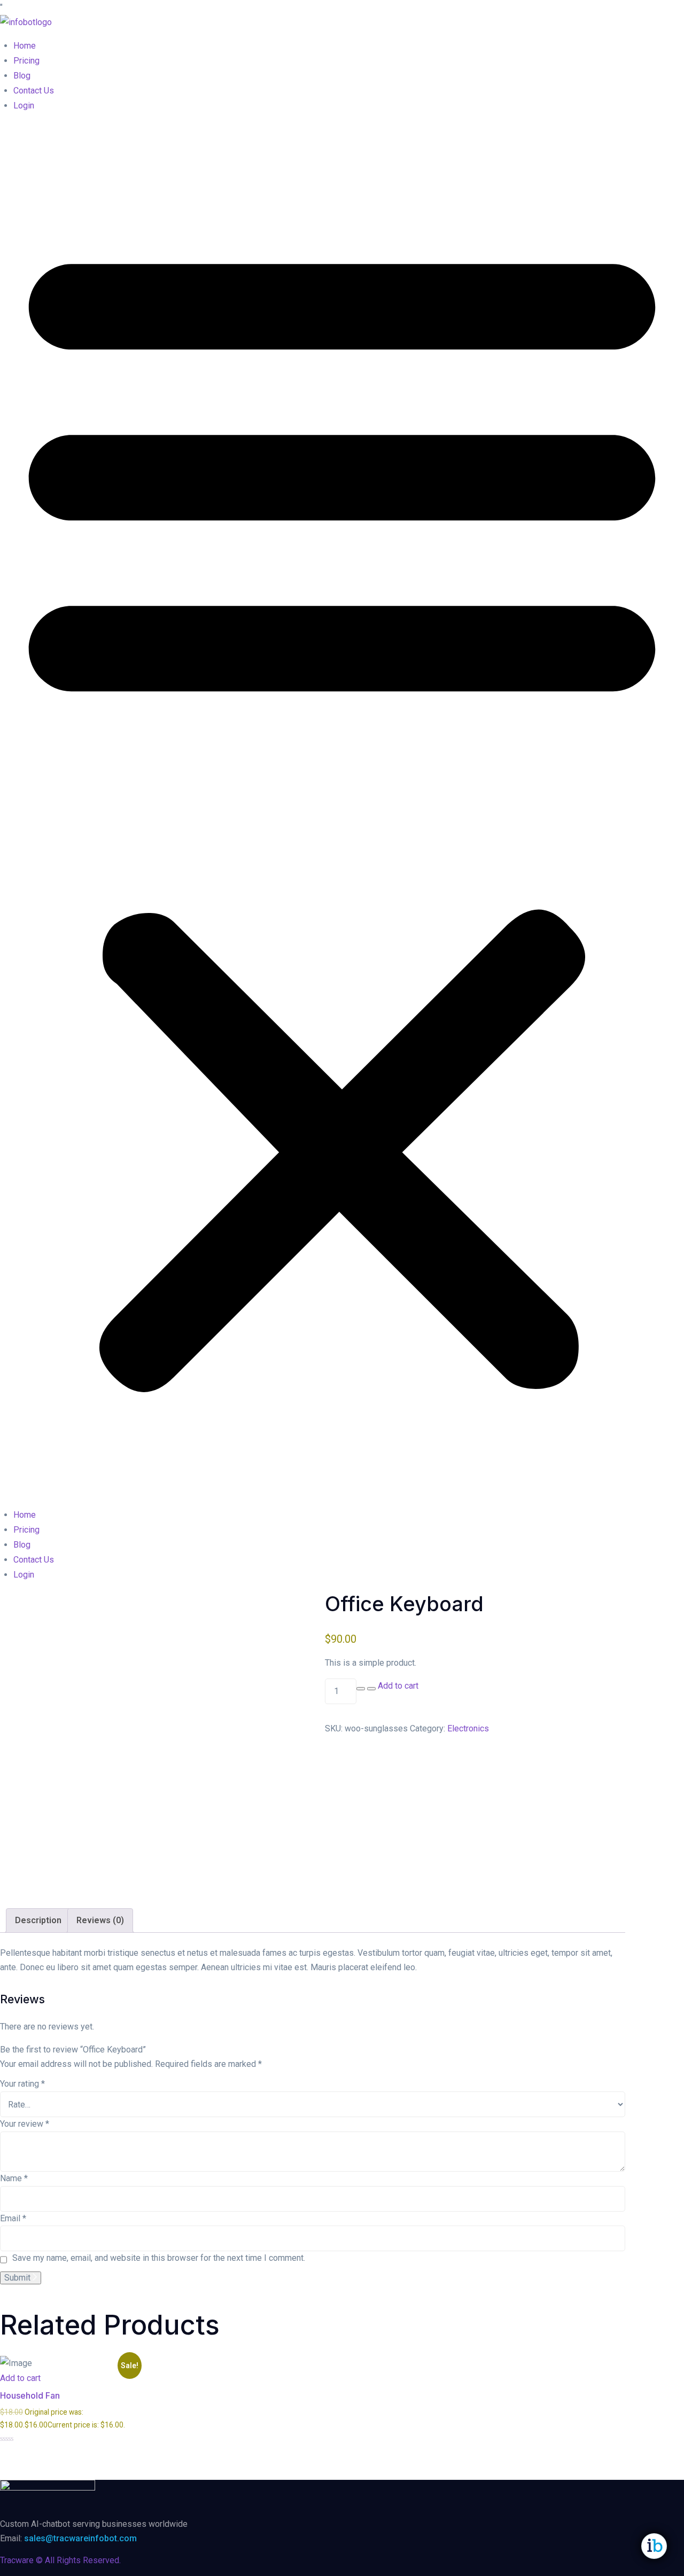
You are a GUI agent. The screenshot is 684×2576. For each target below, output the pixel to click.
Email (13, 2218)
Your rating (22, 2084)
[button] (342, 810)
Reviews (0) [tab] (100, 1920)
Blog (22, 76)
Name (14, 2178)
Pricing (26, 61)
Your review (25, 2124)
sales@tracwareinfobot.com (80, 2538)
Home (25, 46)
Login (24, 106)
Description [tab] (38, 1920)
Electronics (468, 1728)
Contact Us (34, 91)
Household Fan (30, 2395)
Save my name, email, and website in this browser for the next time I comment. (159, 2258)
